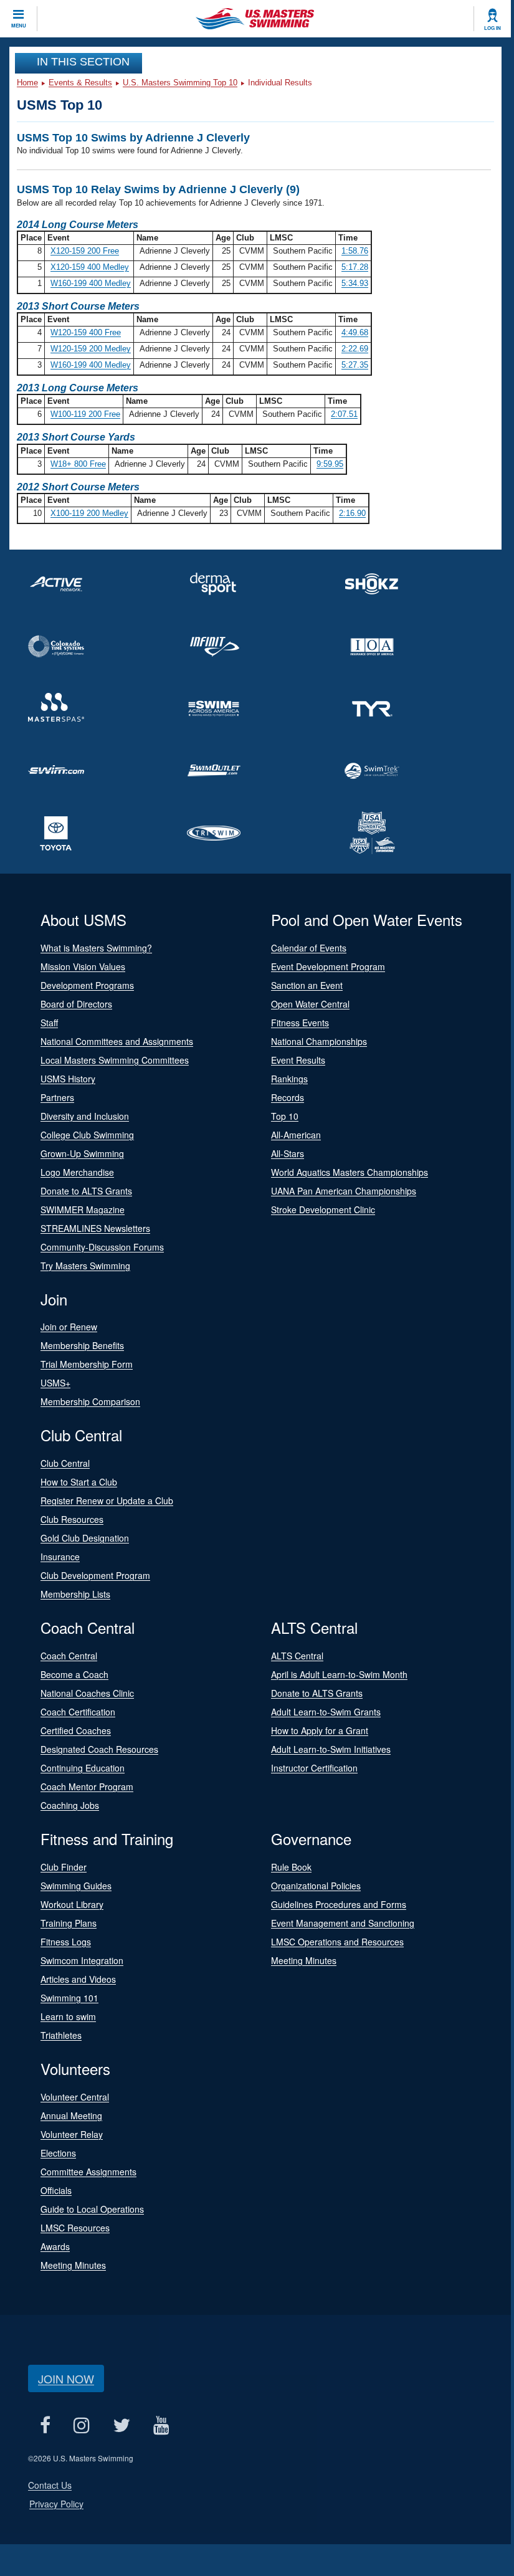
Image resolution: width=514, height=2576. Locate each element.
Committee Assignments (88, 2172)
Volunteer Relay (72, 2134)
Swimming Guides (76, 1886)
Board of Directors (76, 1004)
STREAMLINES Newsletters (95, 1228)
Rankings (289, 1079)
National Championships (319, 1041)
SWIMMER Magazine (83, 1209)
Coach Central (69, 1656)
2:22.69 (355, 349)
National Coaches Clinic (87, 1693)
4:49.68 (355, 332)
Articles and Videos (78, 1979)
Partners (57, 1097)
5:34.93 (355, 283)
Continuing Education (83, 1768)
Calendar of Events (309, 948)
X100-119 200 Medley (89, 513)
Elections (58, 2153)
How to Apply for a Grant (320, 1730)
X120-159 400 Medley (90, 267)
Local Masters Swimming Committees (115, 1060)
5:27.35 (355, 365)
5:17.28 (355, 267)
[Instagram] (81, 2426)
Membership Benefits (82, 1345)
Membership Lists (75, 1594)
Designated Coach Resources (99, 1749)
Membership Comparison (90, 1401)
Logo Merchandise (77, 1172)
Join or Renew (69, 1327)
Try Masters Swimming (85, 1266)
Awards (55, 2246)
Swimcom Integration (82, 1960)
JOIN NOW (66, 2378)
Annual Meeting (71, 2116)
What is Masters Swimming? (96, 948)
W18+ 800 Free (78, 464)
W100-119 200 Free (85, 414)
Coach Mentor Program (87, 1787)
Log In (493, 28)
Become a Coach (74, 1674)
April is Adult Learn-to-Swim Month (339, 1674)
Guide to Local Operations (92, 2209)
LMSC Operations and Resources (337, 1942)
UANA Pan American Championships (344, 1191)
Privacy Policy (56, 2504)
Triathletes (61, 2035)
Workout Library (72, 1904)
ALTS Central (297, 1656)
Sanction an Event (307, 985)
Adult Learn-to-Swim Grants (326, 1712)
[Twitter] (121, 2426)
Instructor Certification (314, 1768)
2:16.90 (352, 513)
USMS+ (55, 1383)
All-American (296, 1135)
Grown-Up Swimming (82, 1153)
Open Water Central (310, 1004)
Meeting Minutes (304, 1960)
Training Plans (69, 1923)
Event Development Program (328, 966)
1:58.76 (355, 251)
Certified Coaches (76, 1730)
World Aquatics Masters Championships (350, 1172)
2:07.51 (344, 414)
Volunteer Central (75, 2097)
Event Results (298, 1060)
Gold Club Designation (85, 1538)
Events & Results (80, 83)
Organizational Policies (316, 1886)
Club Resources (72, 1519)
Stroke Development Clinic (323, 1209)
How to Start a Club (79, 1482)
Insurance (60, 1557)
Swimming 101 (69, 1998)
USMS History (68, 1079)
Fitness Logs (66, 1942)
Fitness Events (300, 1023)
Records (288, 1097)
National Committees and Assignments (117, 1041)
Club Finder (64, 1867)
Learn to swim (68, 2016)
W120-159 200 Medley (91, 349)
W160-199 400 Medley (91, 283)
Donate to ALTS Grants (86, 1191)
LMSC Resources (75, 2228)
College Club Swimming (87, 1135)
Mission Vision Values (83, 966)
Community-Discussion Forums (102, 1247)
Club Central (65, 1463)
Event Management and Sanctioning (343, 1923)
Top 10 (285, 1116)
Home (27, 83)
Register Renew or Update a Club (107, 1500)
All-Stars (288, 1153)
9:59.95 (330, 464)
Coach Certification (78, 1712)
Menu (19, 26)
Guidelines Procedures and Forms (339, 1904)
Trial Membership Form (87, 1364)
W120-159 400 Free (86, 332)
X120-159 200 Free (85, 251)
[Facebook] (45, 2426)
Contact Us (50, 2485)
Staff (49, 1023)
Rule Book (291, 1867)
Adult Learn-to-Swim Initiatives (331, 1749)
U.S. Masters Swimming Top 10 (180, 83)
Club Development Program (95, 1575)
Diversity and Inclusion (85, 1116)
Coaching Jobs (70, 1805)
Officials (56, 2190)
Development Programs (87, 985)
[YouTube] (161, 2426)
